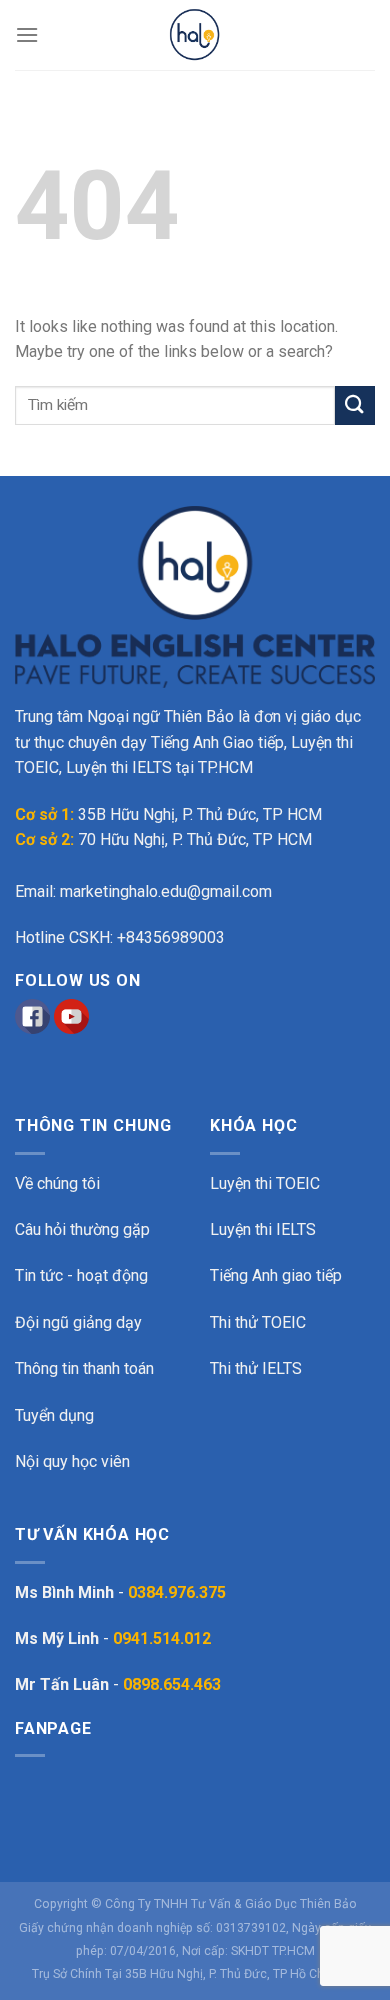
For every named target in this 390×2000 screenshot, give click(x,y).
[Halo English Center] (195, 35)
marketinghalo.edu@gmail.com (166, 891)
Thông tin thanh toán (84, 1368)
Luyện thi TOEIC (265, 1183)
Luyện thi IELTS (263, 1229)
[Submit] (355, 405)
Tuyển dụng (54, 1415)
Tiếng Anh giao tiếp (276, 1275)
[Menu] (27, 34)
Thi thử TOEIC (258, 1322)
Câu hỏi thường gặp (82, 1229)
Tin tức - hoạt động (81, 1275)
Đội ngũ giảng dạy (78, 1322)
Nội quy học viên (72, 1461)
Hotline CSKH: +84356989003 (120, 937)
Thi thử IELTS (256, 1368)
